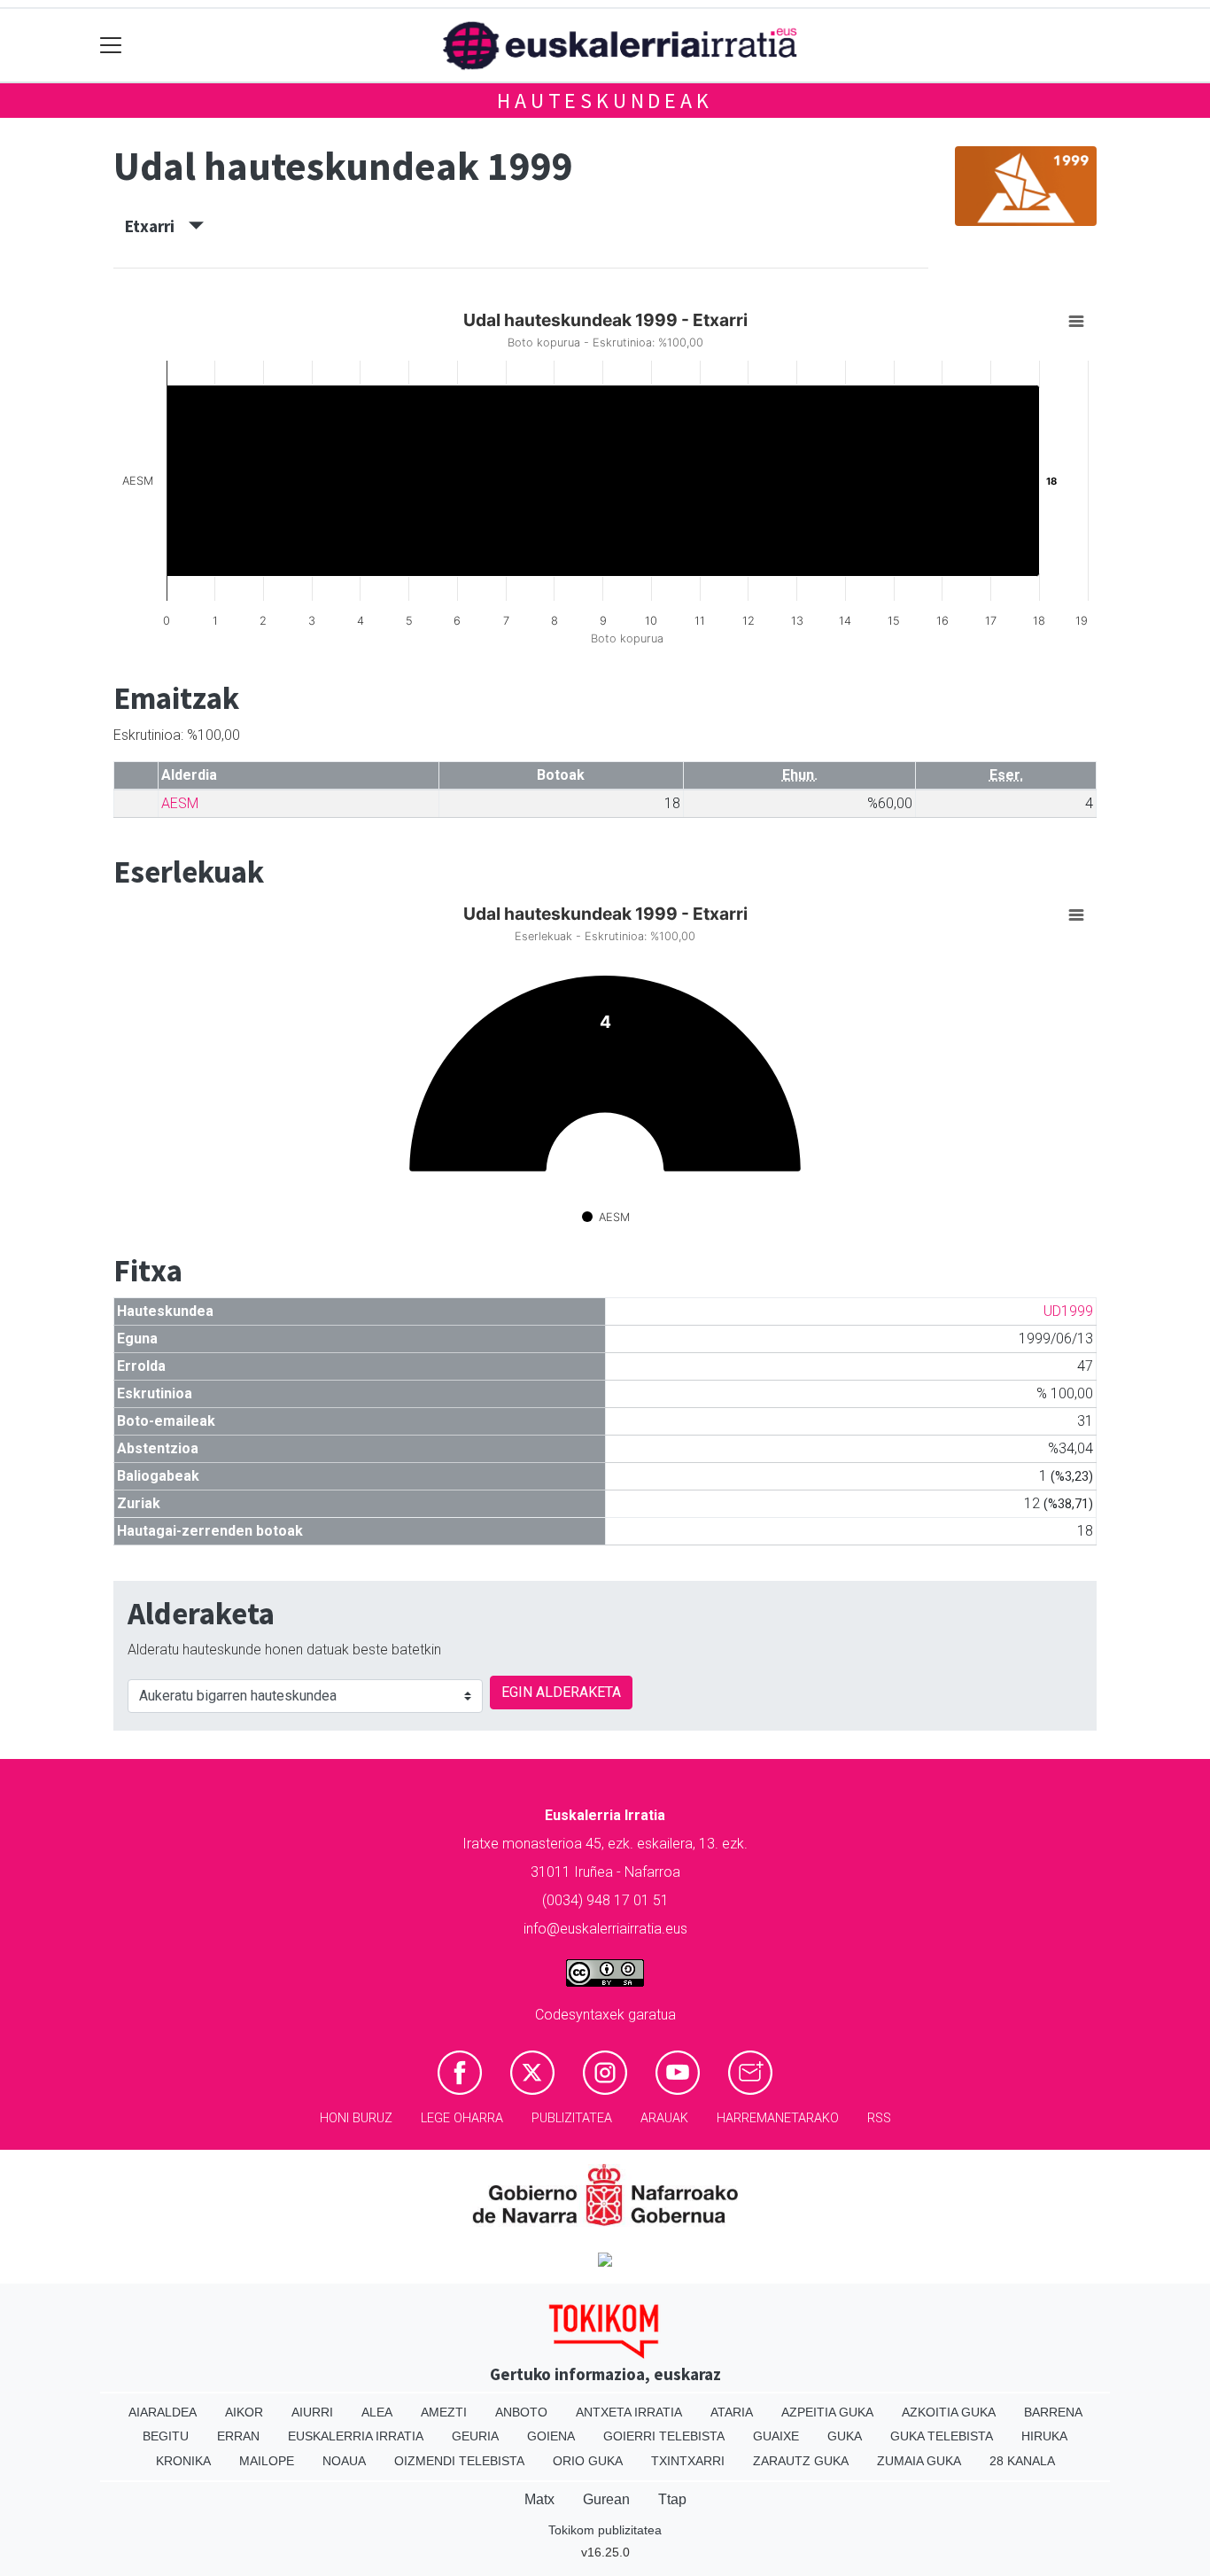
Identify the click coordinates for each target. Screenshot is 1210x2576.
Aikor (244, 2412)
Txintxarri (688, 2461)
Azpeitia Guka (827, 2412)
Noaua (344, 2461)
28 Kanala (1022, 2461)
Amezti (444, 2412)
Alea (377, 2412)
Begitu (166, 2436)
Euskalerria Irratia (356, 2436)
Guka (845, 2436)
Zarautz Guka (801, 2461)
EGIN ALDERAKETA (561, 1692)
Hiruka (1044, 2436)
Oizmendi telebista (459, 2461)
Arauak (664, 2118)
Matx (539, 2499)
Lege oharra (462, 2118)
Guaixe (776, 2436)
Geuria (475, 2436)
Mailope (267, 2461)
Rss (879, 2118)
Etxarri (157, 226)
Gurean (606, 2499)
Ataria (732, 2412)
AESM (180, 803)
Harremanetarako (778, 2118)
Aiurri (312, 2412)
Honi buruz (356, 2118)
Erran (238, 2436)
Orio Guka (588, 2461)
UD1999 (1068, 1311)
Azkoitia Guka (949, 2412)
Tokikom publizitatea (605, 2530)
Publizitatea (572, 2118)
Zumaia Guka (919, 2461)
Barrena (1053, 2412)
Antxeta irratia (629, 2412)
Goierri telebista (664, 2436)
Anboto (521, 2412)
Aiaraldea (163, 2412)
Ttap (672, 2499)
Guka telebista (942, 2436)
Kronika (183, 2461)
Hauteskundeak (605, 101)
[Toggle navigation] (111, 46)
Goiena (551, 2436)
